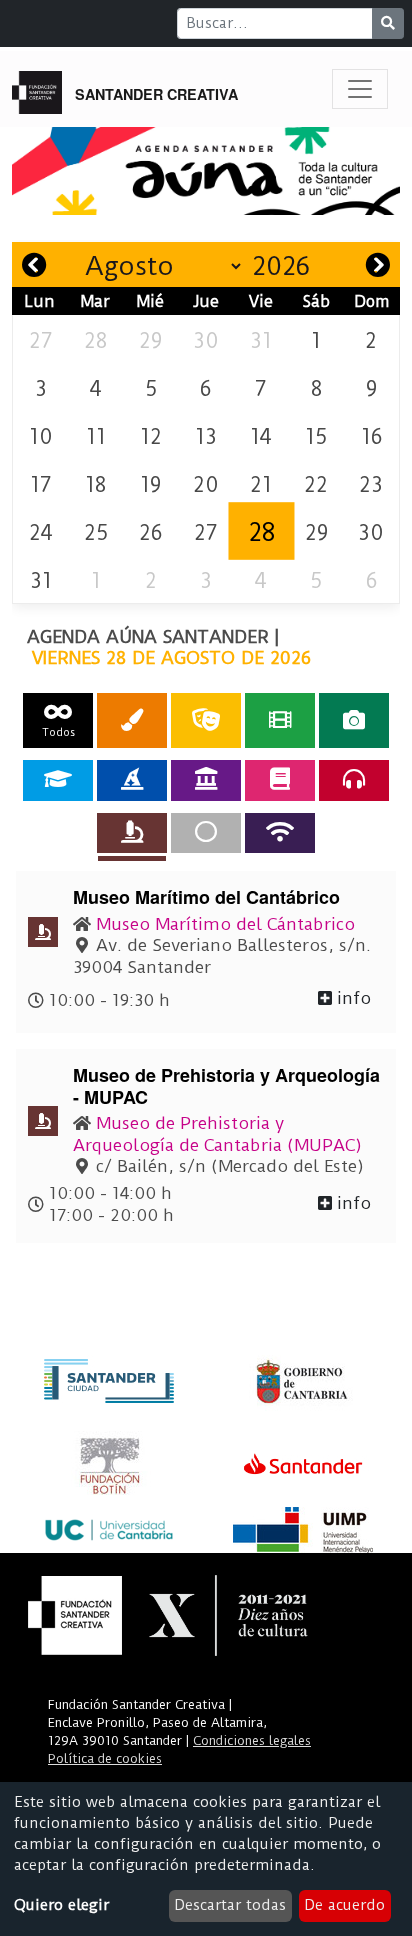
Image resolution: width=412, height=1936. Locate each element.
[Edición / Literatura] (280, 780)
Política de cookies (105, 1758)
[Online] (280, 833)
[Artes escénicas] (206, 720)
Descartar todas (230, 1905)
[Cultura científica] (132, 833)
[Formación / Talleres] (58, 780)
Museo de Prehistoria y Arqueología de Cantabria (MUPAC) (217, 1134)
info (351, 998)
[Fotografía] (354, 720)
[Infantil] (132, 780)
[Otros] (206, 833)
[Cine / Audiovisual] (280, 720)
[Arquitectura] (206, 780)
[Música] (354, 780)
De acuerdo (344, 1905)
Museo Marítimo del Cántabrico (225, 924)
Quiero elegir (61, 1905)
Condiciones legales (252, 1740)
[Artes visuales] (132, 720)
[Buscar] (388, 23)
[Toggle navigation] (360, 89)
